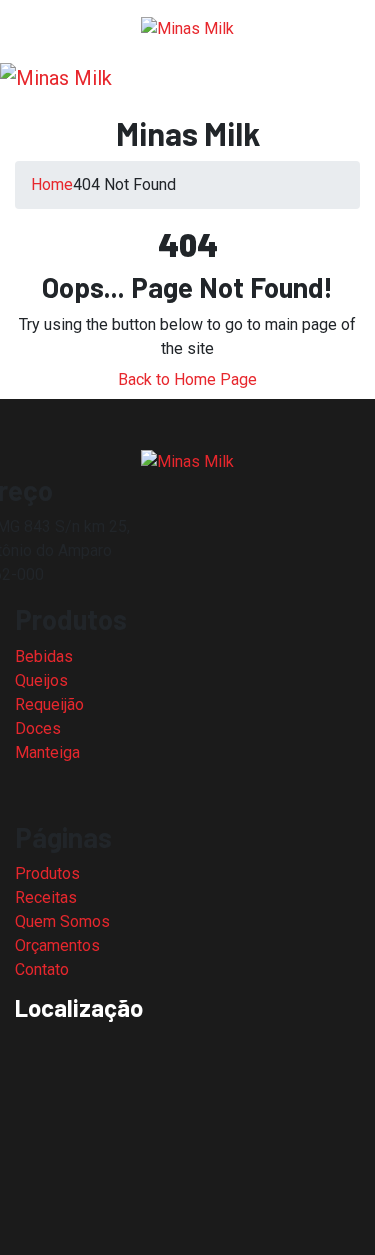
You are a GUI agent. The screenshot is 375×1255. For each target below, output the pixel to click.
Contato (42, 969)
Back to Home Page (187, 379)
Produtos (47, 873)
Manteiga (47, 752)
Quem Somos (62, 921)
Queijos (41, 680)
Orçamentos (57, 945)
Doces (38, 728)
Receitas (46, 897)
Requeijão (49, 704)
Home (52, 184)
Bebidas (44, 656)
